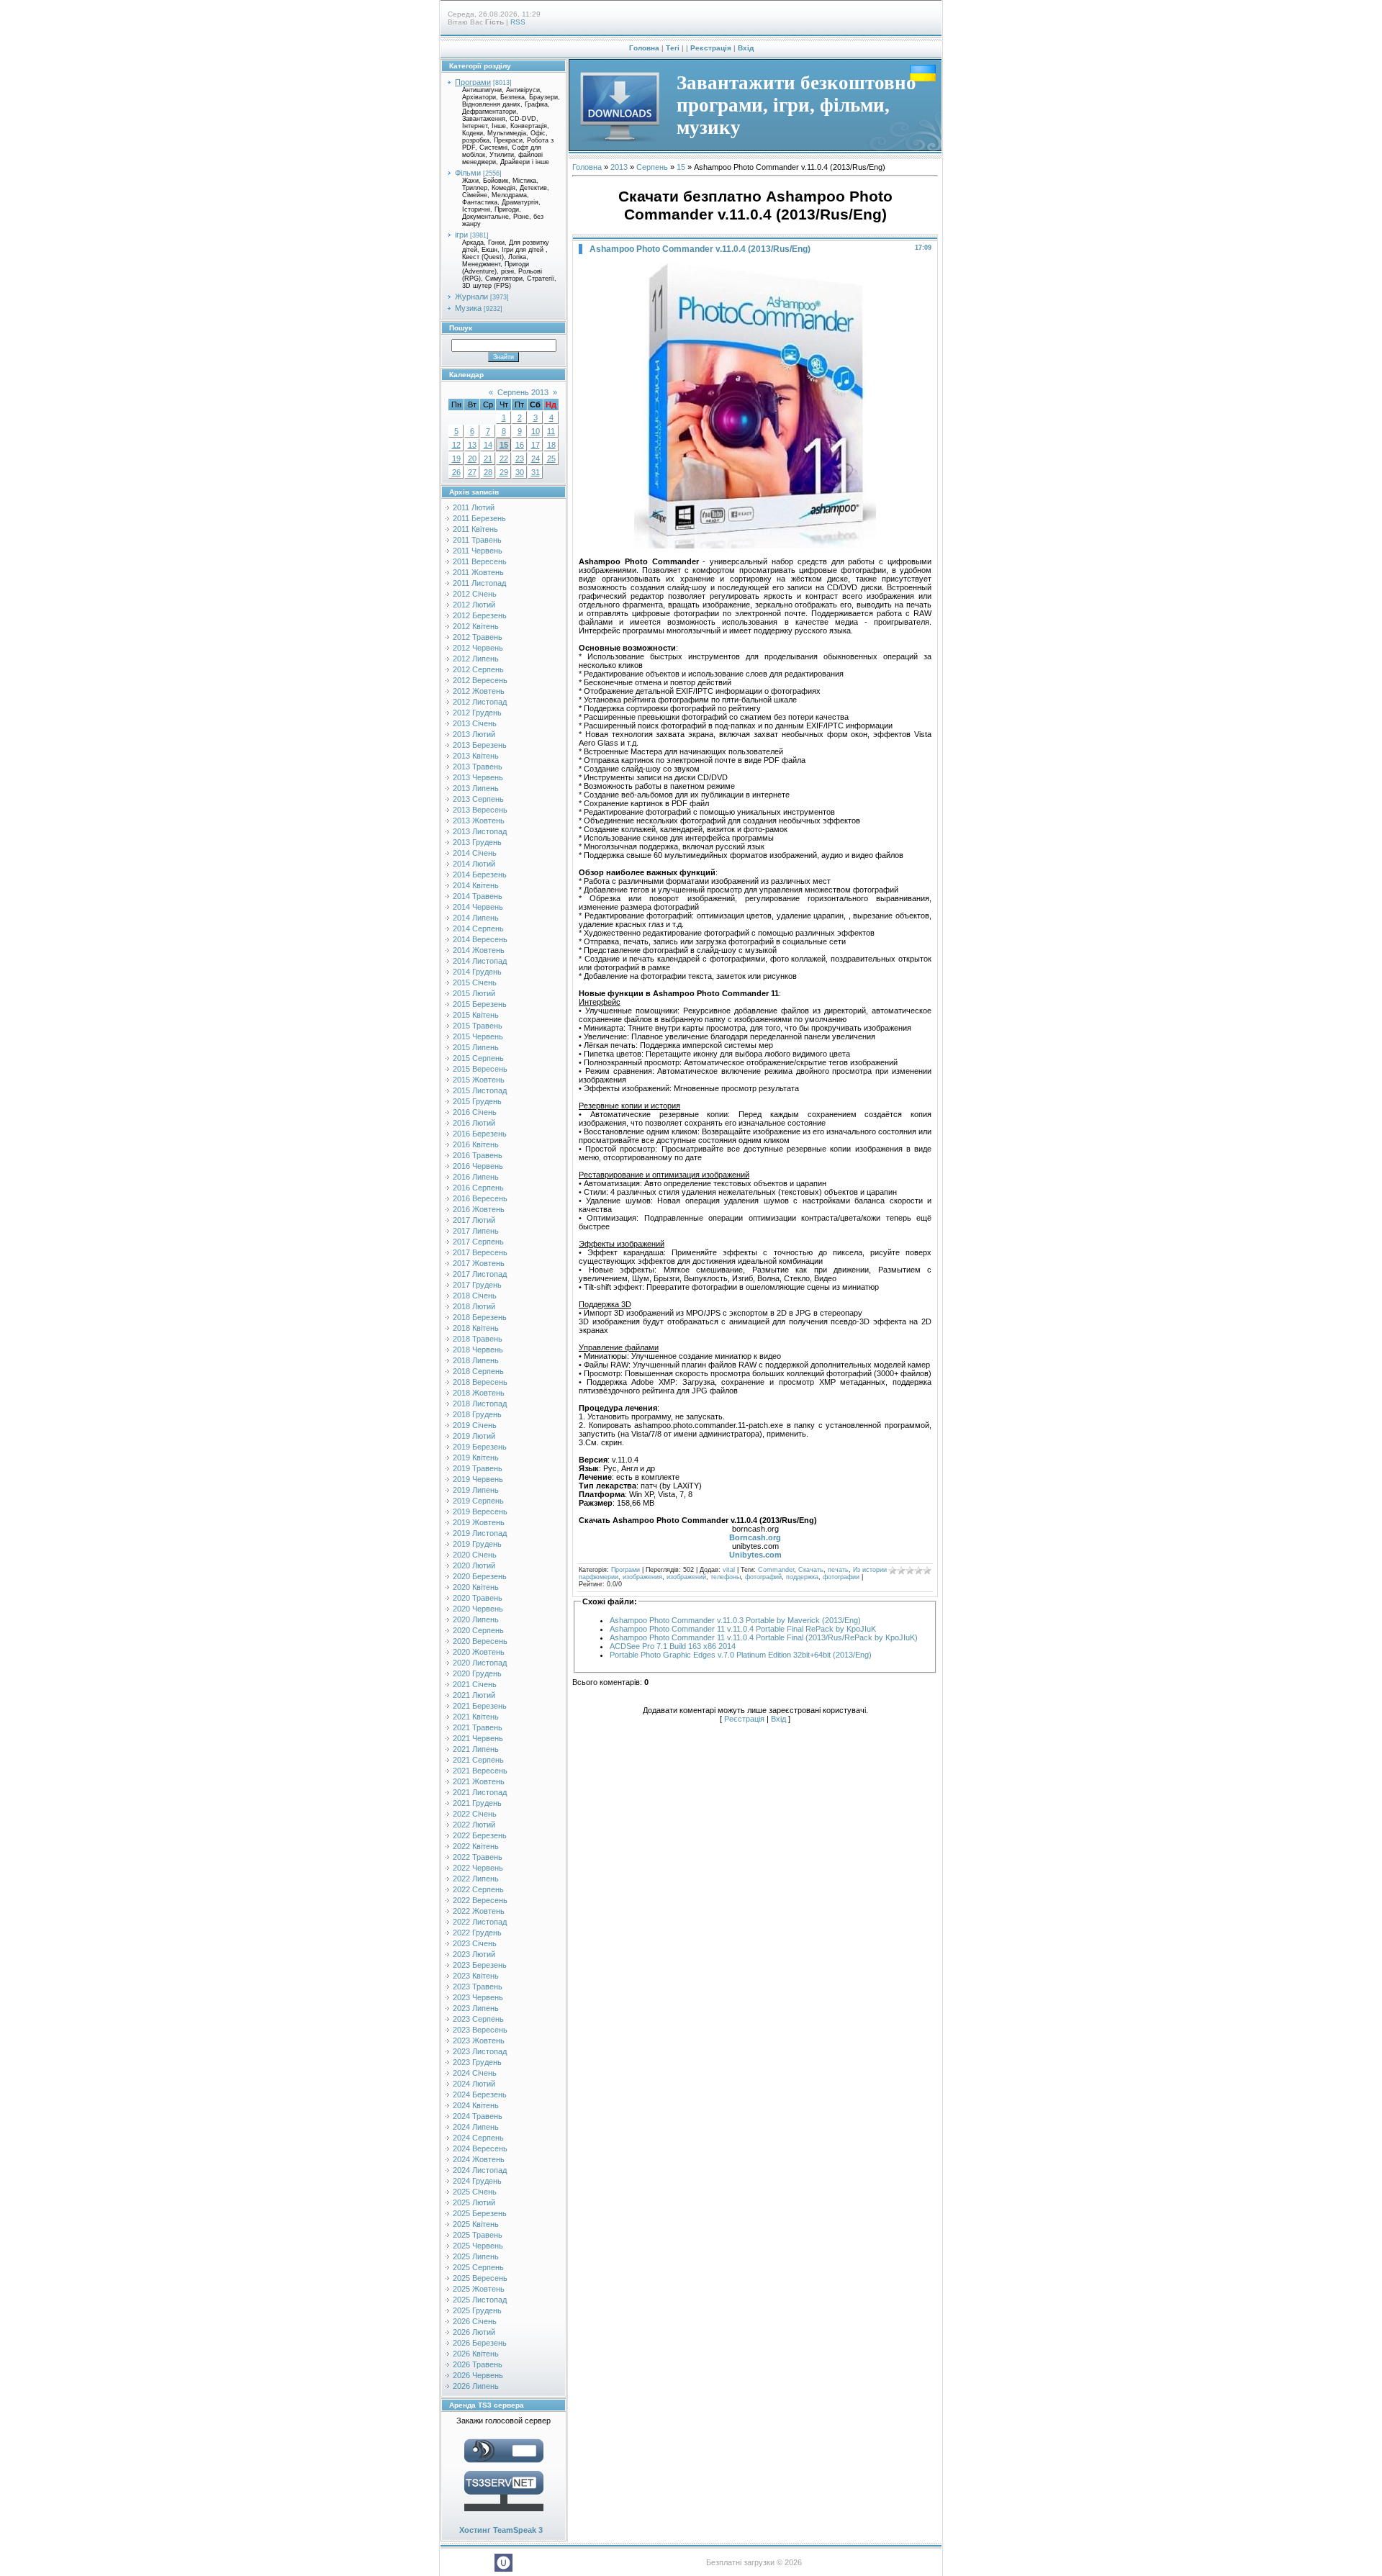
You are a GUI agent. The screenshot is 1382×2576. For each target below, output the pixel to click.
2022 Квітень (476, 1846)
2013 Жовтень (479, 821)
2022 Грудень (477, 1933)
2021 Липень (476, 1749)
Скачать (811, 1570)
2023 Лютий (474, 1954)
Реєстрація (711, 48)
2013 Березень (480, 745)
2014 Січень (475, 853)
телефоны (726, 1577)
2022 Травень (478, 1857)
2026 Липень (476, 2386)
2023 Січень (475, 1943)
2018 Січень (475, 1296)
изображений (686, 1577)
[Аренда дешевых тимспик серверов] (504, 2514)
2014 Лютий (474, 864)
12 (456, 445)
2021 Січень (475, 1684)
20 (472, 458)
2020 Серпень (478, 1630)
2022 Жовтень (479, 1911)
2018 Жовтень (479, 1393)
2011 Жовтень (478, 572)
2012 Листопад (480, 702)
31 (536, 472)
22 (504, 458)
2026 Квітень (476, 2354)
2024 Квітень (476, 2105)
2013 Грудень (477, 842)
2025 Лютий (474, 2202)
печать (838, 1570)
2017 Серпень (478, 1242)
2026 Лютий (474, 2332)
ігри (461, 235)
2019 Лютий (474, 1436)
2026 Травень (478, 2364)
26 (456, 472)
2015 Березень (480, 1004)
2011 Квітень (475, 529)
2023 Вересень (480, 2030)
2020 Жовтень (479, 1652)
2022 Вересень (480, 1900)
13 (472, 445)
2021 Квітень (476, 1717)
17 (536, 445)
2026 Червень (478, 2375)
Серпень (652, 167)
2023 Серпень (478, 2019)
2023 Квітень (476, 1976)
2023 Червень (478, 1997)
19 (456, 458)
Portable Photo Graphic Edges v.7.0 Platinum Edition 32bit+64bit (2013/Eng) (741, 1655)
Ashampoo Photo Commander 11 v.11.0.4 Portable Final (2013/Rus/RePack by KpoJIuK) (764, 1637)
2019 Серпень (478, 1501)
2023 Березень (480, 1965)
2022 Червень (478, 1868)
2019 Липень (476, 1490)
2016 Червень (478, 1166)
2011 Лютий (474, 507)
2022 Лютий (474, 1825)
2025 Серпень (478, 2267)
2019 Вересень (480, 1511)
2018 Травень (478, 1339)
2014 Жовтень (479, 950)
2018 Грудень (477, 1414)
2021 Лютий (474, 1695)
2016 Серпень (478, 1188)
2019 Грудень (477, 1544)
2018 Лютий (474, 1306)
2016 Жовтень (479, 1209)
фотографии (841, 1577)
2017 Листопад (480, 1274)
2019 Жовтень (479, 1522)
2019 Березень (480, 1447)
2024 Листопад (480, 2170)
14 (488, 445)
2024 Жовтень (479, 2159)
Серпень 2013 (523, 392)
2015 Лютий (474, 993)
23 (520, 458)
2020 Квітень (476, 1587)
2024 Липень (476, 2127)
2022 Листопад (480, 1922)
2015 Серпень (478, 1058)
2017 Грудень (477, 1285)
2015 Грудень (477, 1101)
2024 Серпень (478, 2138)
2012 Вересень (480, 680)
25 (551, 458)
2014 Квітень (476, 885)
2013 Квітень (476, 756)
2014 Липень (476, 918)
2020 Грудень (477, 1673)
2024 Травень (478, 2116)
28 (488, 472)
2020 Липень (476, 1619)
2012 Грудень (477, 713)
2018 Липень (476, 1360)
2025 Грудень (477, 2310)
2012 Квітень (476, 626)
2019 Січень (475, 1425)
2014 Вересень (480, 939)
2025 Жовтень (479, 2289)
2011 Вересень (480, 561)
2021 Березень (480, 1706)
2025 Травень (478, 2235)
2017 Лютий (474, 1220)
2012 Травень (478, 637)
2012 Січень (475, 594)
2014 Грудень (477, 972)
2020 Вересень (480, 1641)
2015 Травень (478, 1026)
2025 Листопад (480, 2300)
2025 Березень (480, 2213)
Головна (644, 48)
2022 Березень (480, 1835)
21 (488, 458)
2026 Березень (480, 2343)
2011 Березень (479, 518)
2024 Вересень (480, 2148)
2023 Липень (476, 2008)
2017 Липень (476, 1231)
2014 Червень (478, 907)
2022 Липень (476, 1879)
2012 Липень (476, 659)
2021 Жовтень (479, 1781)
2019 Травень (478, 1468)
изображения (642, 1577)
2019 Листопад (480, 1533)
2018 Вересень (480, 1382)
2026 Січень (475, 2321)
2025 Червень (478, 2246)
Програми (473, 82)
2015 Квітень (476, 1015)
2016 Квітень (476, 1144)
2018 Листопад (480, 1404)
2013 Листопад (480, 831)
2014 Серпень (478, 928)
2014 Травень (478, 896)
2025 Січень (475, 2192)
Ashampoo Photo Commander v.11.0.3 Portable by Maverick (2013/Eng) (735, 1620)
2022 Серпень (478, 1889)
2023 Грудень (477, 2062)
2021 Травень (478, 1727)
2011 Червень (478, 551)
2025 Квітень (476, 2224)
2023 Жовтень (479, 2041)
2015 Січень (475, 982)
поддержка (802, 1577)
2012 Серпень (478, 669)
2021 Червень (478, 1738)
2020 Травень (478, 1598)
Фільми (468, 173)
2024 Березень (480, 2094)
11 (551, 431)
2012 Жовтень (479, 691)
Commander (776, 1570)
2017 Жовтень (479, 1263)
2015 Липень (476, 1047)
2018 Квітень (476, 1328)
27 (472, 472)
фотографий (763, 1577)
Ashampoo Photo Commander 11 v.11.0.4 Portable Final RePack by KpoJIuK (743, 1629)
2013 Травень (478, 767)
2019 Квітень (476, 1458)
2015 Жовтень (479, 1080)
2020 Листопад (480, 1663)
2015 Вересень (480, 1069)
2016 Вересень (480, 1198)
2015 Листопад (480, 1090)
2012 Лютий (474, 605)
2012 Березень (480, 615)
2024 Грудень (477, 2181)
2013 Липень (476, 788)
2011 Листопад (479, 583)
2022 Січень (475, 1814)
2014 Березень (480, 875)
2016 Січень (475, 1112)
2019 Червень (478, 1479)
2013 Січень (475, 723)
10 (536, 431)
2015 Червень (478, 1036)
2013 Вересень (480, 810)
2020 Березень (480, 1576)
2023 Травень (478, 1987)
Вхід (746, 48)
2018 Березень (480, 1317)
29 (504, 472)
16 (520, 445)
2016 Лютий (474, 1123)
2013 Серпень (478, 799)
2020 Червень (478, 1609)
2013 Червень (478, 777)
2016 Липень (476, 1177)
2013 (619, 167)
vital (729, 1570)
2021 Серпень (478, 1760)
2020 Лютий (474, 1565)
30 (520, 472)
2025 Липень (476, 2256)
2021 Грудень (477, 1803)
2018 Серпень (478, 1371)
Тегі (673, 48)
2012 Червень (478, 648)
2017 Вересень (480, 1252)
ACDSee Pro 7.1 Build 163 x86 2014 (673, 1646)
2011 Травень (477, 540)
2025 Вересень (480, 2278)
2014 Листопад (480, 961)
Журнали (471, 297)
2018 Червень (478, 1350)
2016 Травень (478, 1155)
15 (504, 445)
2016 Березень (480, 1134)
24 (536, 458)
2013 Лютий (474, 734)
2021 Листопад (480, 1792)
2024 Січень (475, 2073)
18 (551, 445)
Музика (468, 308)
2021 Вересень (480, 1771)
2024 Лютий (474, 2084)
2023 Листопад (480, 2051)
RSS (518, 22)
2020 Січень (475, 1555)
